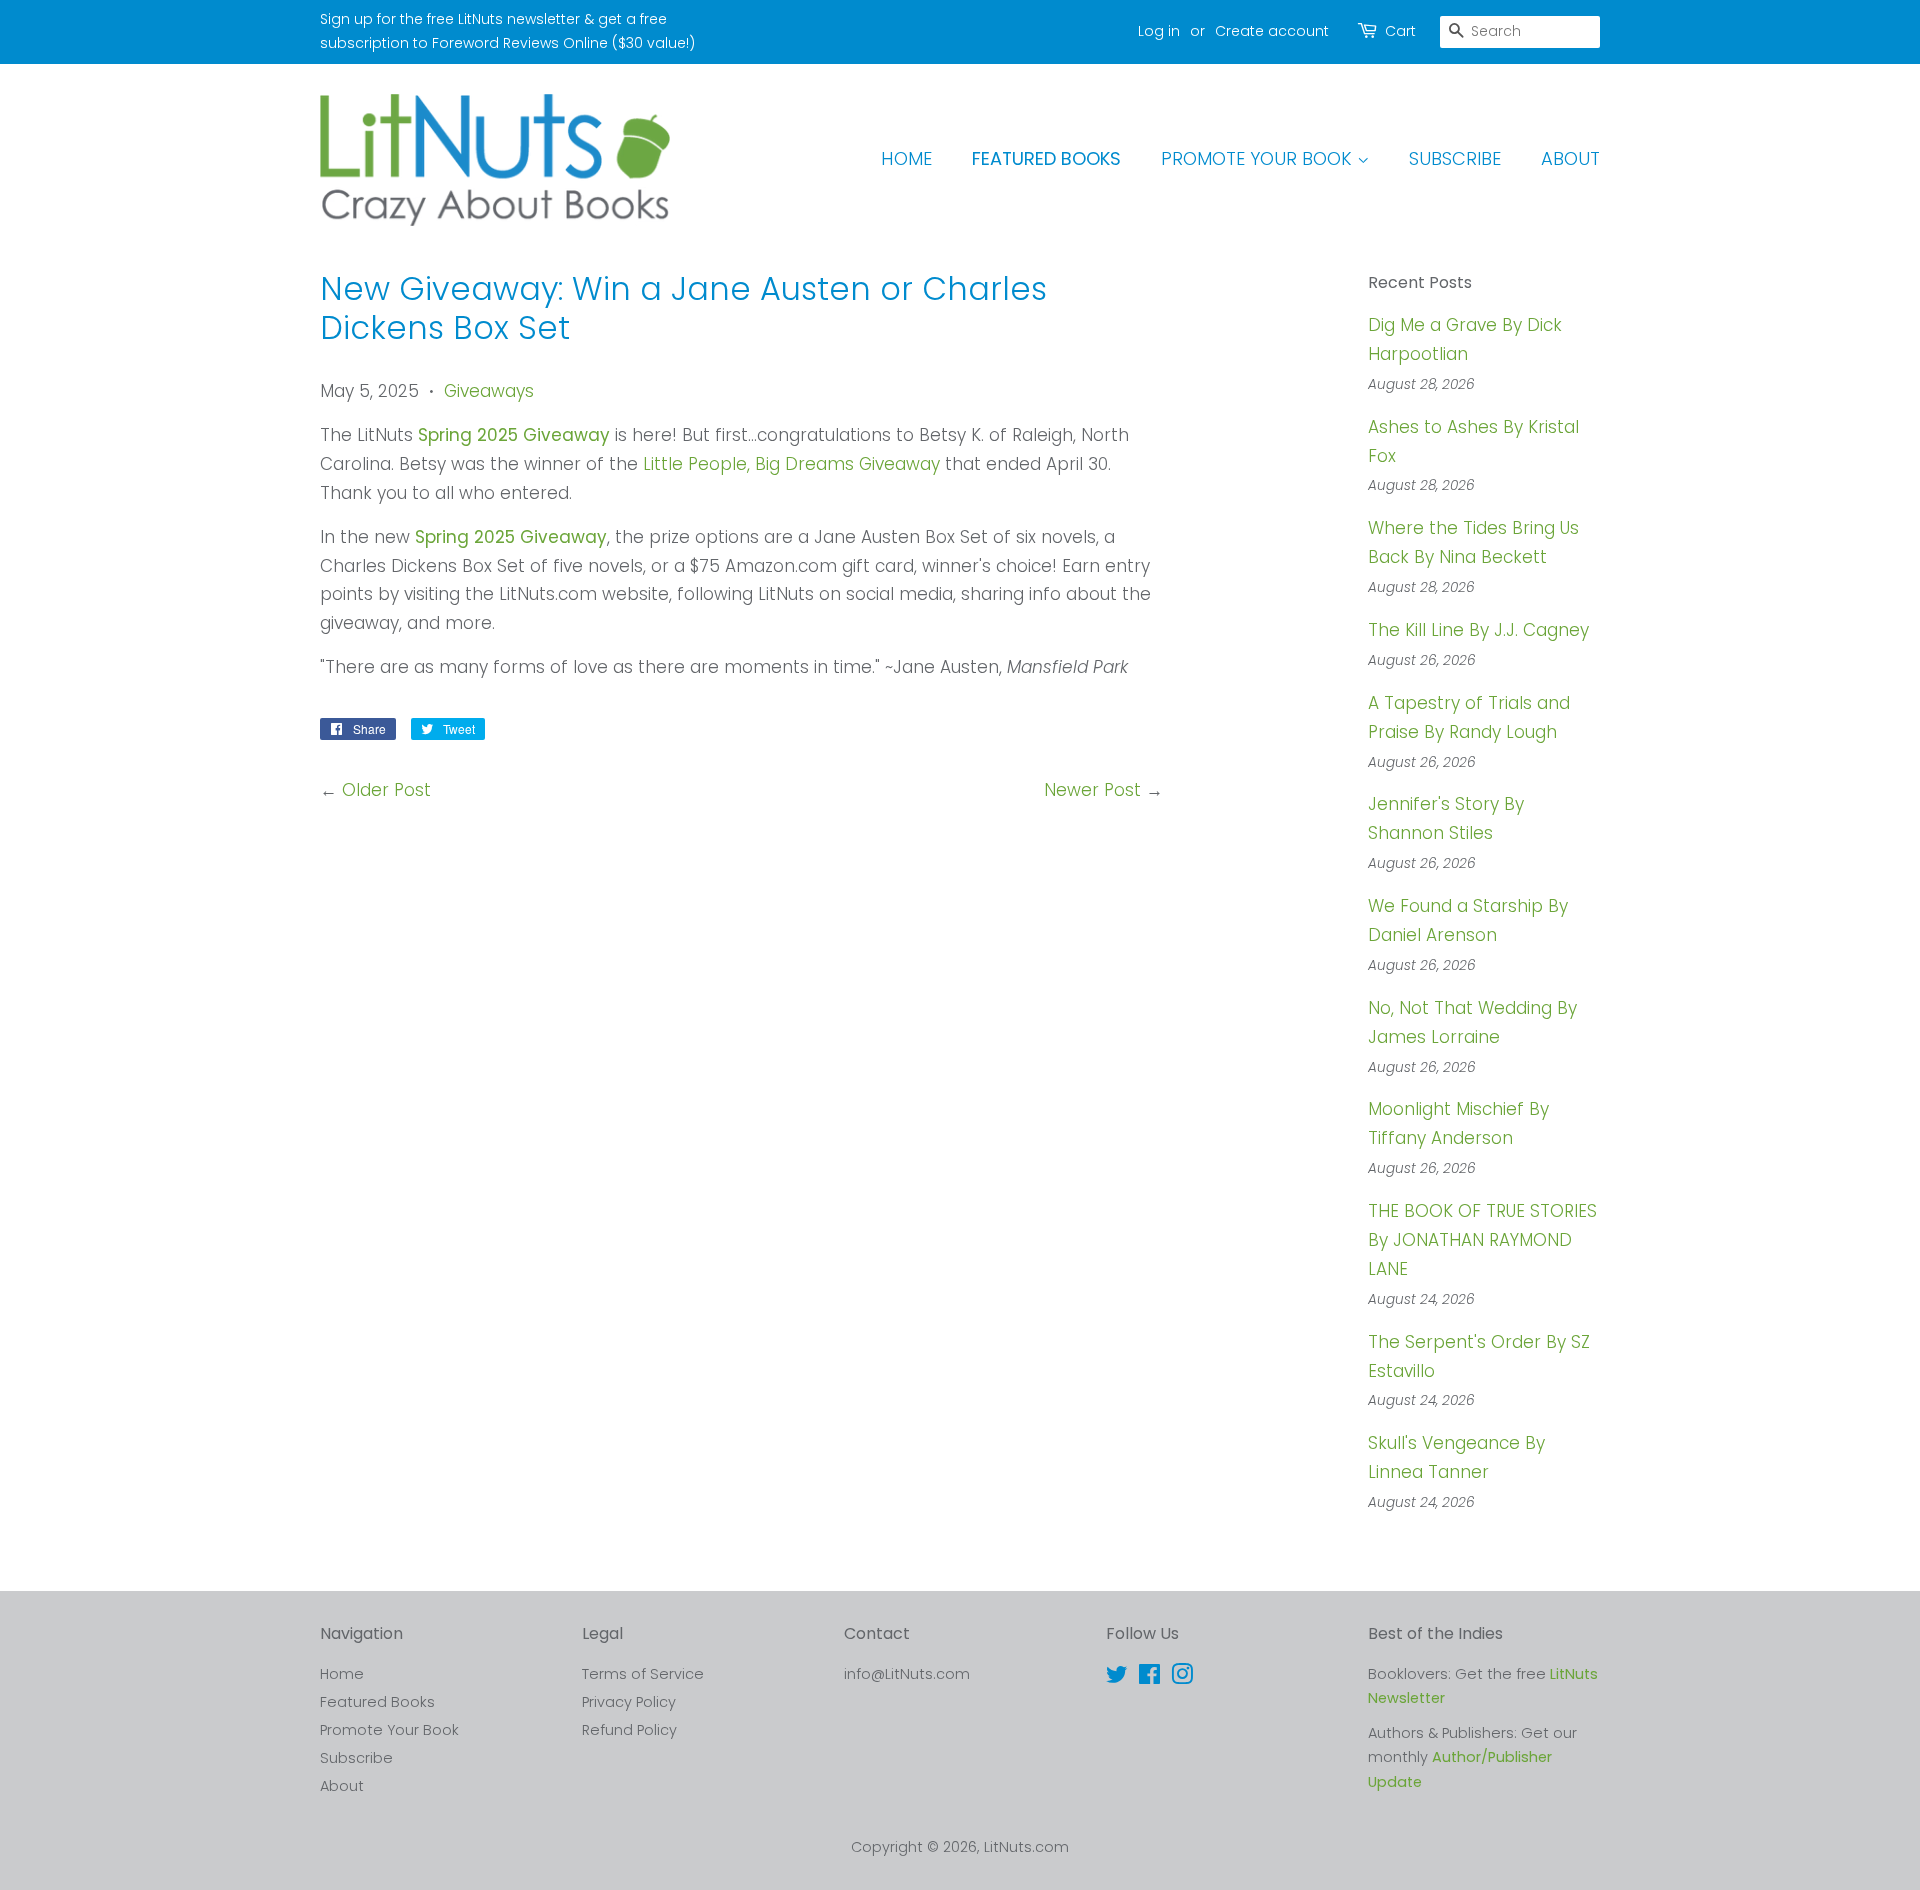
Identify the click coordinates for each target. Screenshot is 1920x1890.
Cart (1400, 31)
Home (906, 158)
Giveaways (489, 391)
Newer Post (1092, 790)
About (1570, 158)
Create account (1272, 31)
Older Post (386, 790)
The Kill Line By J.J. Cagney (1478, 630)
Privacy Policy (629, 1702)
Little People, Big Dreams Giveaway (791, 464)
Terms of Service (643, 1674)
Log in (1159, 31)
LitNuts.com (1026, 1847)
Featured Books (1046, 158)
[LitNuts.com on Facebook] (1149, 1678)
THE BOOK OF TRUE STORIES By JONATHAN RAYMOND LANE (1482, 1240)
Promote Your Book (1259, 158)
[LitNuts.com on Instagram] (1182, 1678)
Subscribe (1455, 158)
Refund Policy (629, 1730)
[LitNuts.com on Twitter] (1117, 1678)
